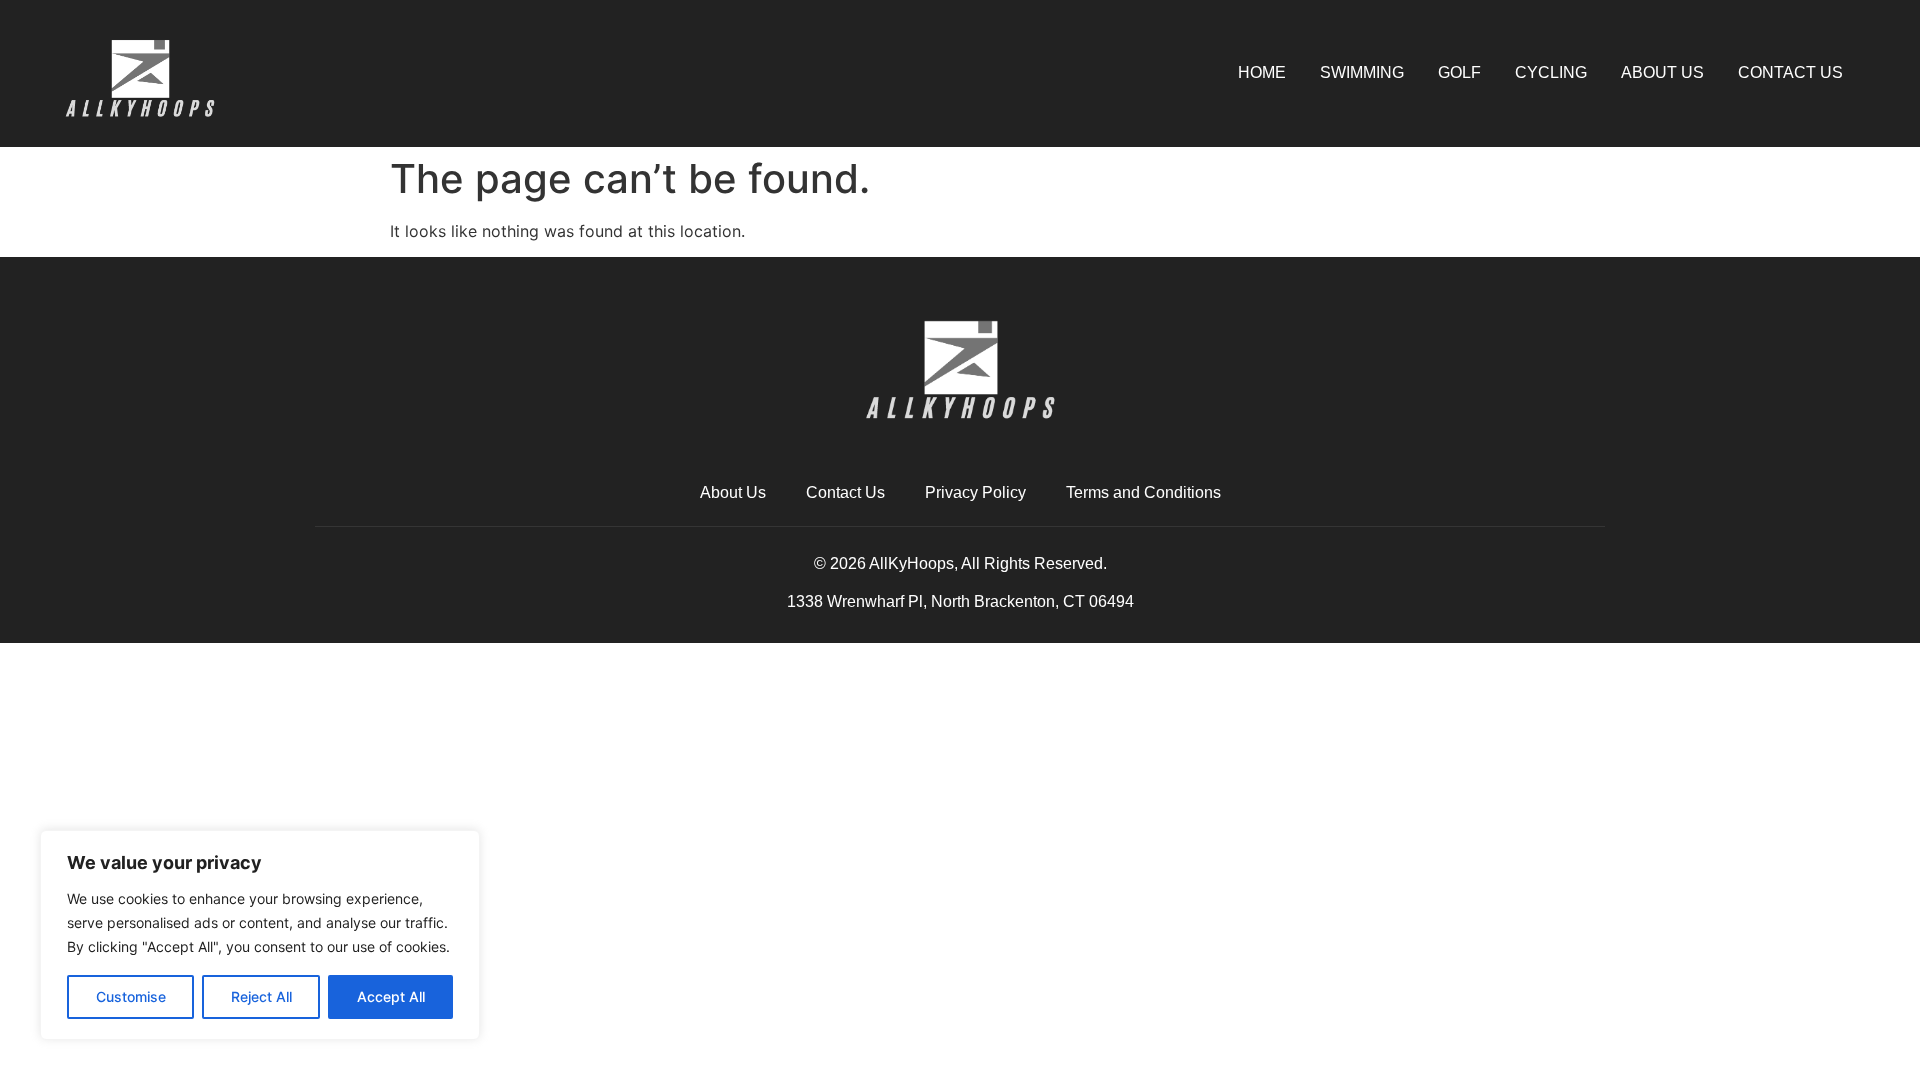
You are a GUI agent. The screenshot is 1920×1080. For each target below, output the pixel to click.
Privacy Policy (975, 492)
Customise (131, 996)
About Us (1662, 72)
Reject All (261, 996)
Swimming (1362, 72)
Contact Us (1790, 72)
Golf (1459, 72)
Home (1262, 72)
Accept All (391, 996)
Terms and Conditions (1143, 492)
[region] (260, 935)
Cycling (1551, 72)
